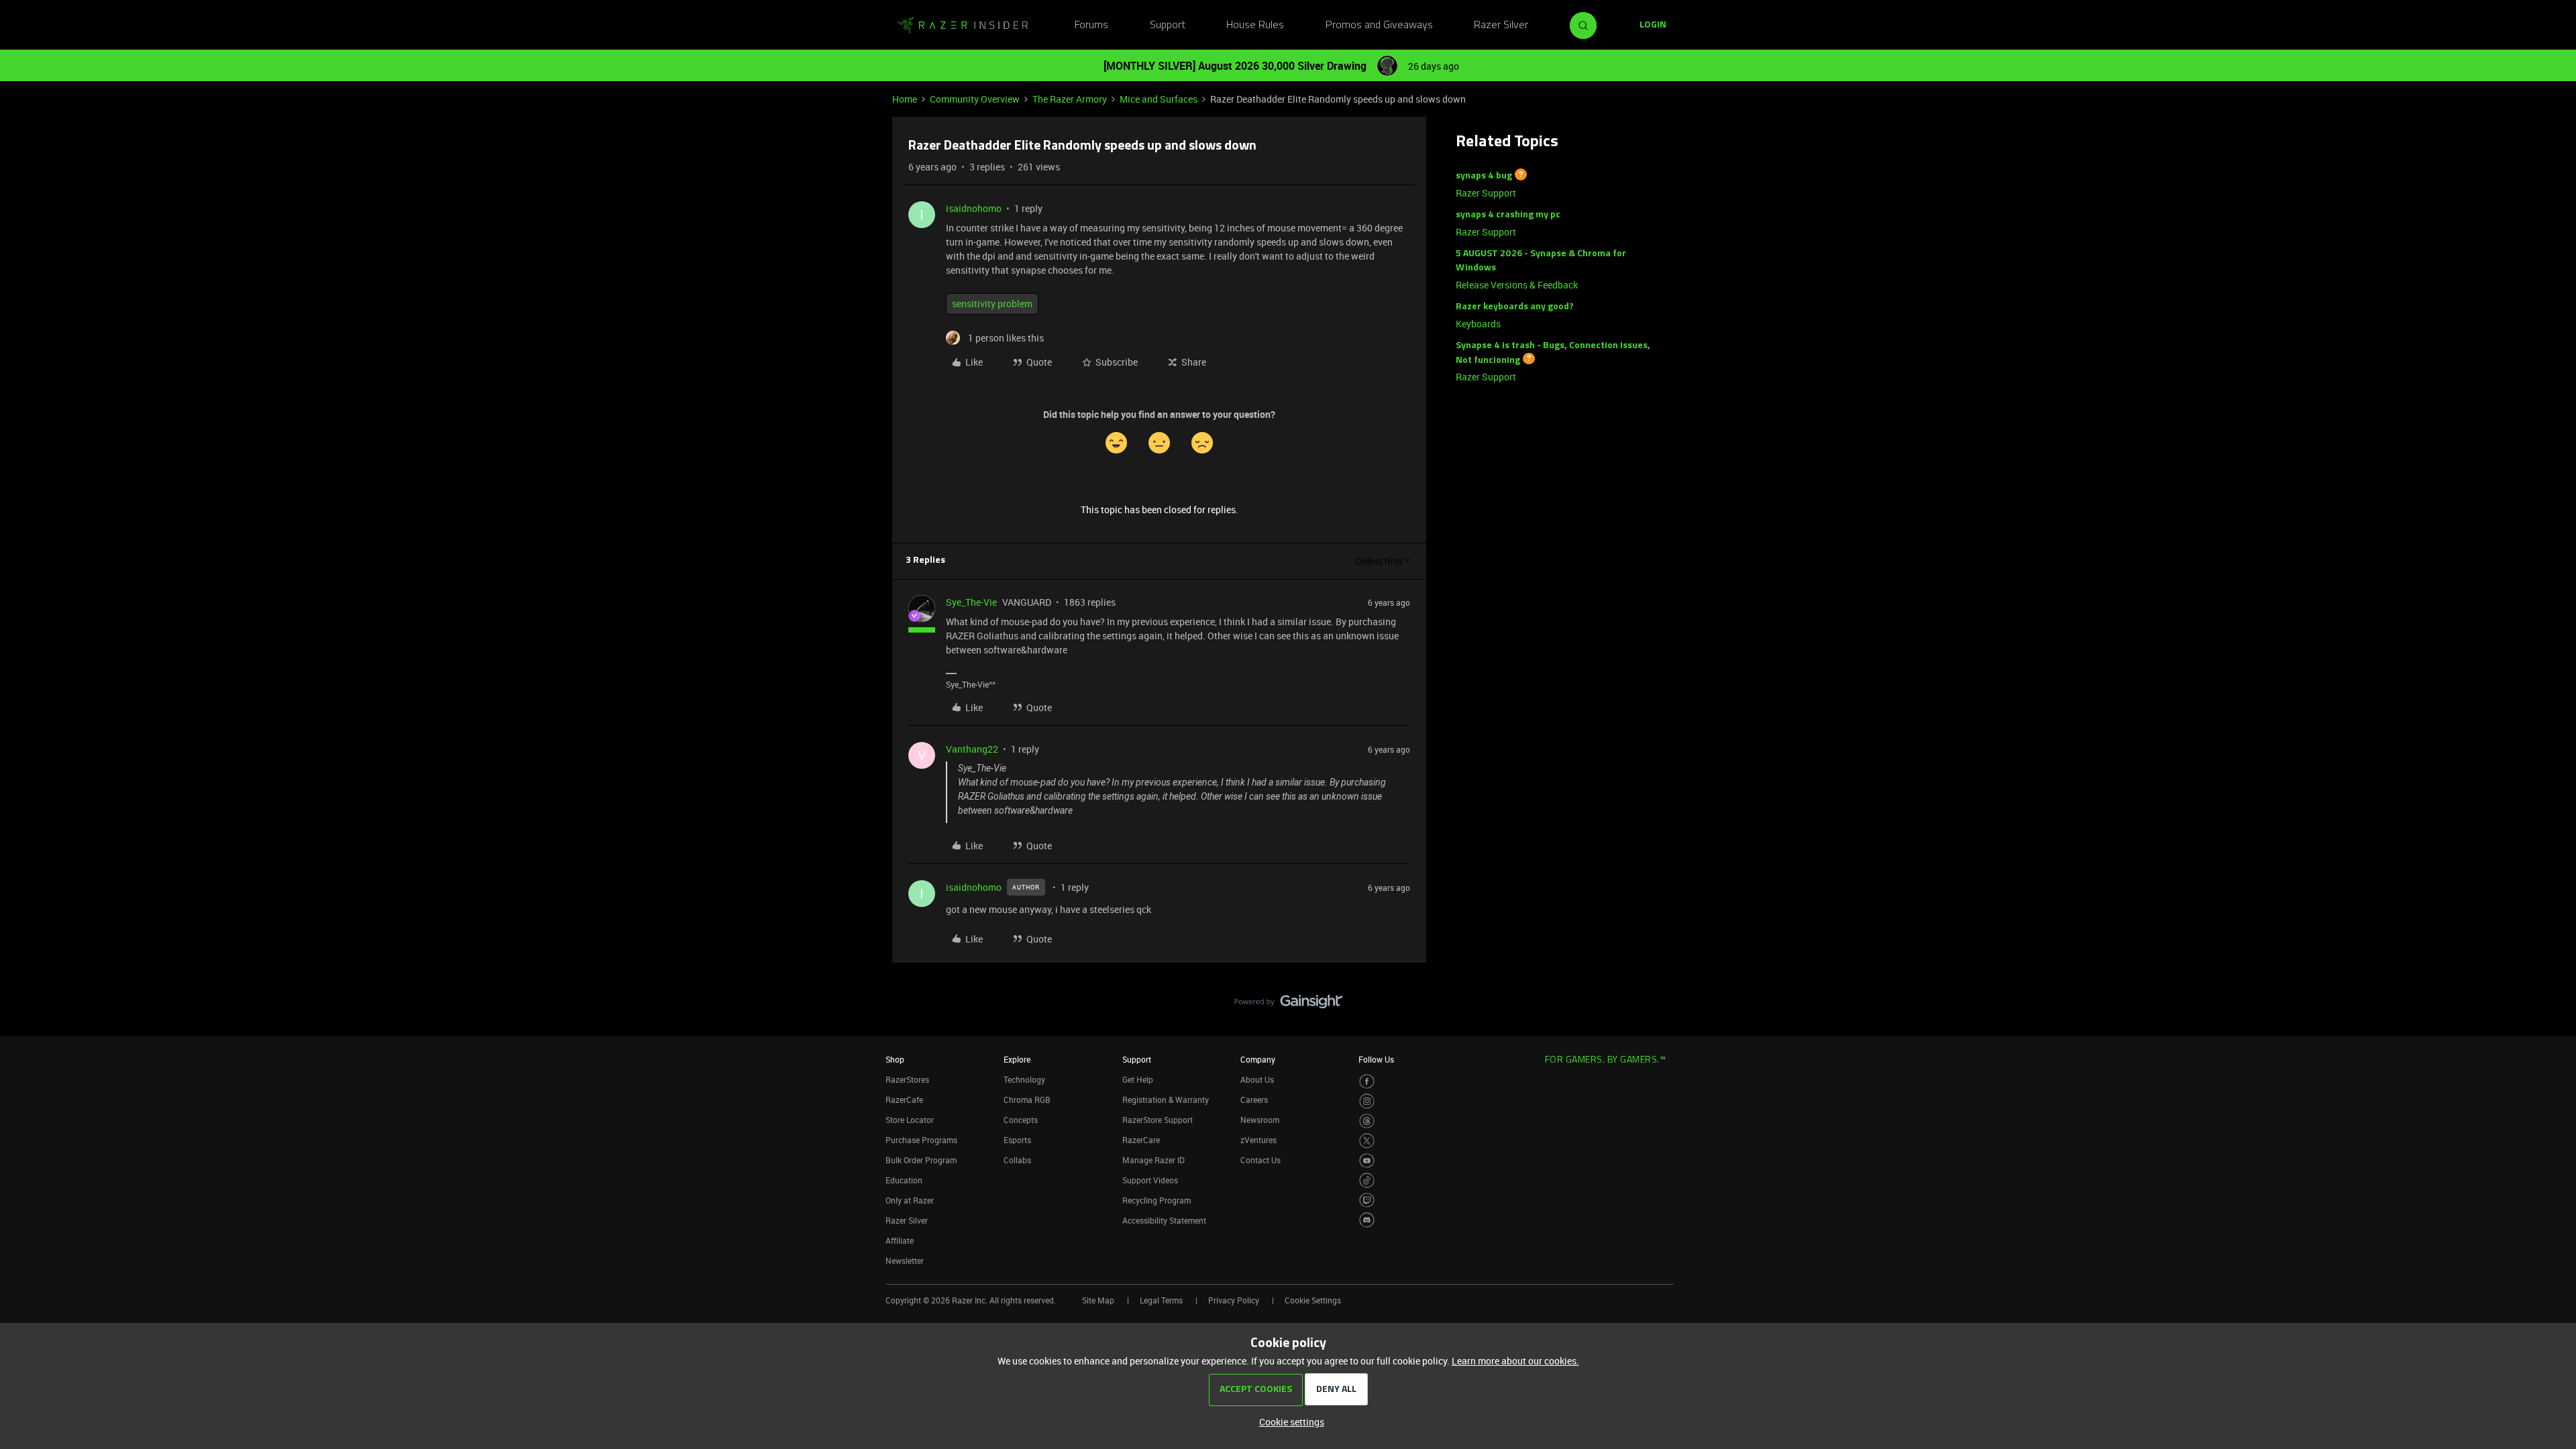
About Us (1257, 1079)
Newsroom (1260, 1120)
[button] (1653, 25)
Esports (1017, 1140)
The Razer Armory (1070, 99)
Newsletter (905, 1260)
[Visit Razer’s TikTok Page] (1367, 1180)
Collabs (1017, 1160)
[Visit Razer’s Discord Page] (1367, 1220)
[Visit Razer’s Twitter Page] (1367, 1141)
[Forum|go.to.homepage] (963, 25)
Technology (1024, 1079)
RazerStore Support (1158, 1120)
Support (1168, 25)
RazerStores (907, 1079)
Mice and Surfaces (1159, 99)
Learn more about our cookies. (1515, 1361)
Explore (1017, 1059)
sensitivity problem (992, 304)
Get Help (1138, 1079)
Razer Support (1486, 193)
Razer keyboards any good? (1515, 307)
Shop (895, 1059)
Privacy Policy (1234, 1300)
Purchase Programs (921, 1140)
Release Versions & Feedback (1517, 285)
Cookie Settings (1313, 1300)
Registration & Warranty (1166, 1099)
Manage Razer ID (1153, 1160)
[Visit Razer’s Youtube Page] (1367, 1161)
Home (905, 99)
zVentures (1258, 1140)
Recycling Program (1157, 1200)
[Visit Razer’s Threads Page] (1367, 1121)
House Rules (1255, 25)
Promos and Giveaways (1379, 25)
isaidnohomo (974, 208)
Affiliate (900, 1240)
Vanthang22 (972, 749)
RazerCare (1141, 1140)
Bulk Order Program (921, 1160)
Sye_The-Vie (971, 602)
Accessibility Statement (1164, 1220)
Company (1258, 1059)
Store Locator (910, 1120)
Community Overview (975, 99)
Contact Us (1260, 1160)
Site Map (1098, 1300)
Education (904, 1180)
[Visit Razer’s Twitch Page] (1367, 1200)
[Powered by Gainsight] (1288, 1005)
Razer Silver (1501, 25)
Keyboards (1478, 324)
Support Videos (1150, 1180)
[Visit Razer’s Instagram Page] (1367, 1101)
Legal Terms (1161, 1300)
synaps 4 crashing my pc (1508, 215)
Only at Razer (910, 1200)
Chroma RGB (1027, 1099)
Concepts (1021, 1120)
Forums (1091, 25)
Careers (1254, 1099)
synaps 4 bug (1484, 176)
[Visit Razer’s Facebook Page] (1367, 1082)
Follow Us (1376, 1059)
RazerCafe (904, 1099)
